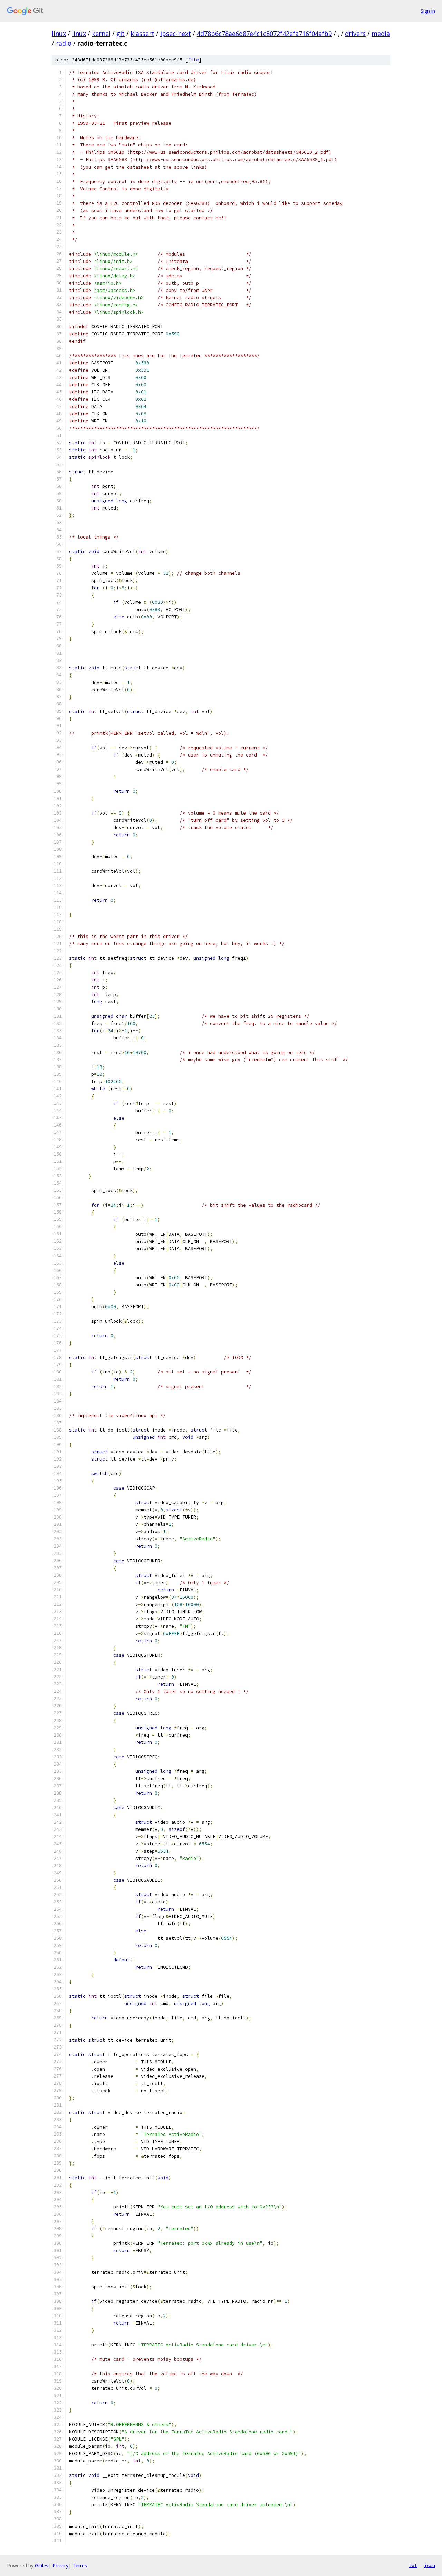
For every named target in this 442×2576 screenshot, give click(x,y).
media (381, 34)
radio (64, 43)
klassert (142, 34)
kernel (101, 34)
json (430, 2565)
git (121, 34)
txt (413, 2565)
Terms (80, 2565)
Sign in (428, 11)
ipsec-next (176, 34)
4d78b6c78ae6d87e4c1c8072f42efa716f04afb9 (264, 34)
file (193, 60)
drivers (355, 34)
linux (59, 34)
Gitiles (42, 2565)
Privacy (60, 2565)
